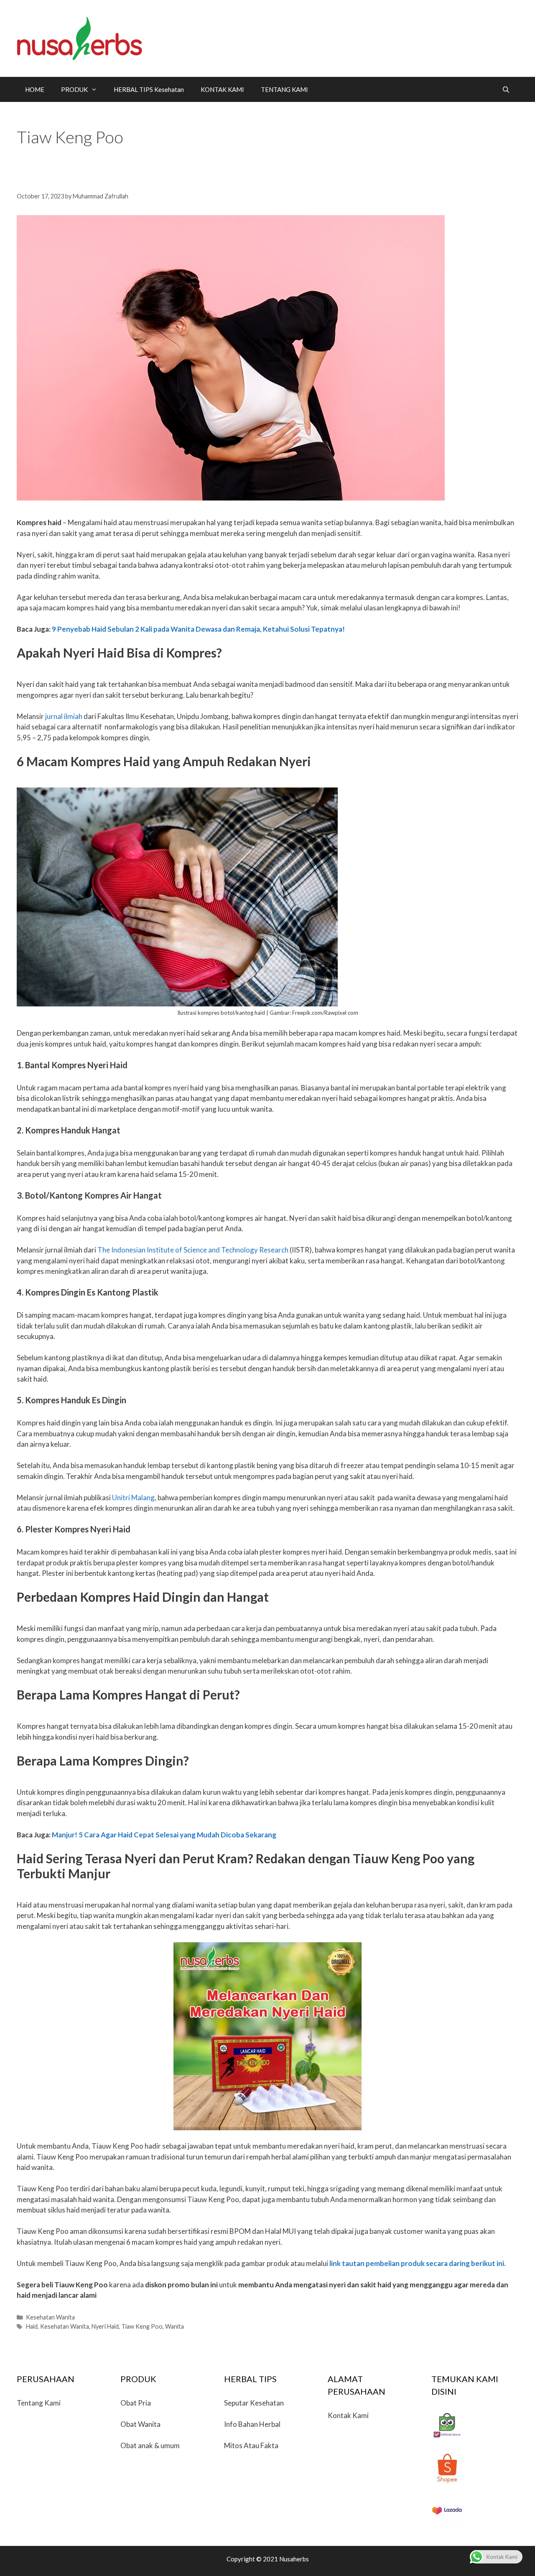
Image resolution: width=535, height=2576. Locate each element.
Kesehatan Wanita (50, 2317)
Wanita (175, 2326)
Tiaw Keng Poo (142, 2326)
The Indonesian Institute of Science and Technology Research (193, 1250)
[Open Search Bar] (506, 89)
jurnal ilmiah (64, 716)
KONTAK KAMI (222, 89)
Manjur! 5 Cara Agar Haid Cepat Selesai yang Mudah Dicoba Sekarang (164, 1835)
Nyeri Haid (105, 2326)
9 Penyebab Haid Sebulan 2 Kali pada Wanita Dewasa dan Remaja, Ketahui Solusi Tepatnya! (198, 629)
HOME (35, 89)
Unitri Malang (133, 1498)
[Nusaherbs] (79, 37)
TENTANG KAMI (284, 89)
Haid (32, 2326)
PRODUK (74, 89)
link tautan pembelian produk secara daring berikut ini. (418, 2263)
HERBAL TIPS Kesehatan (149, 89)
